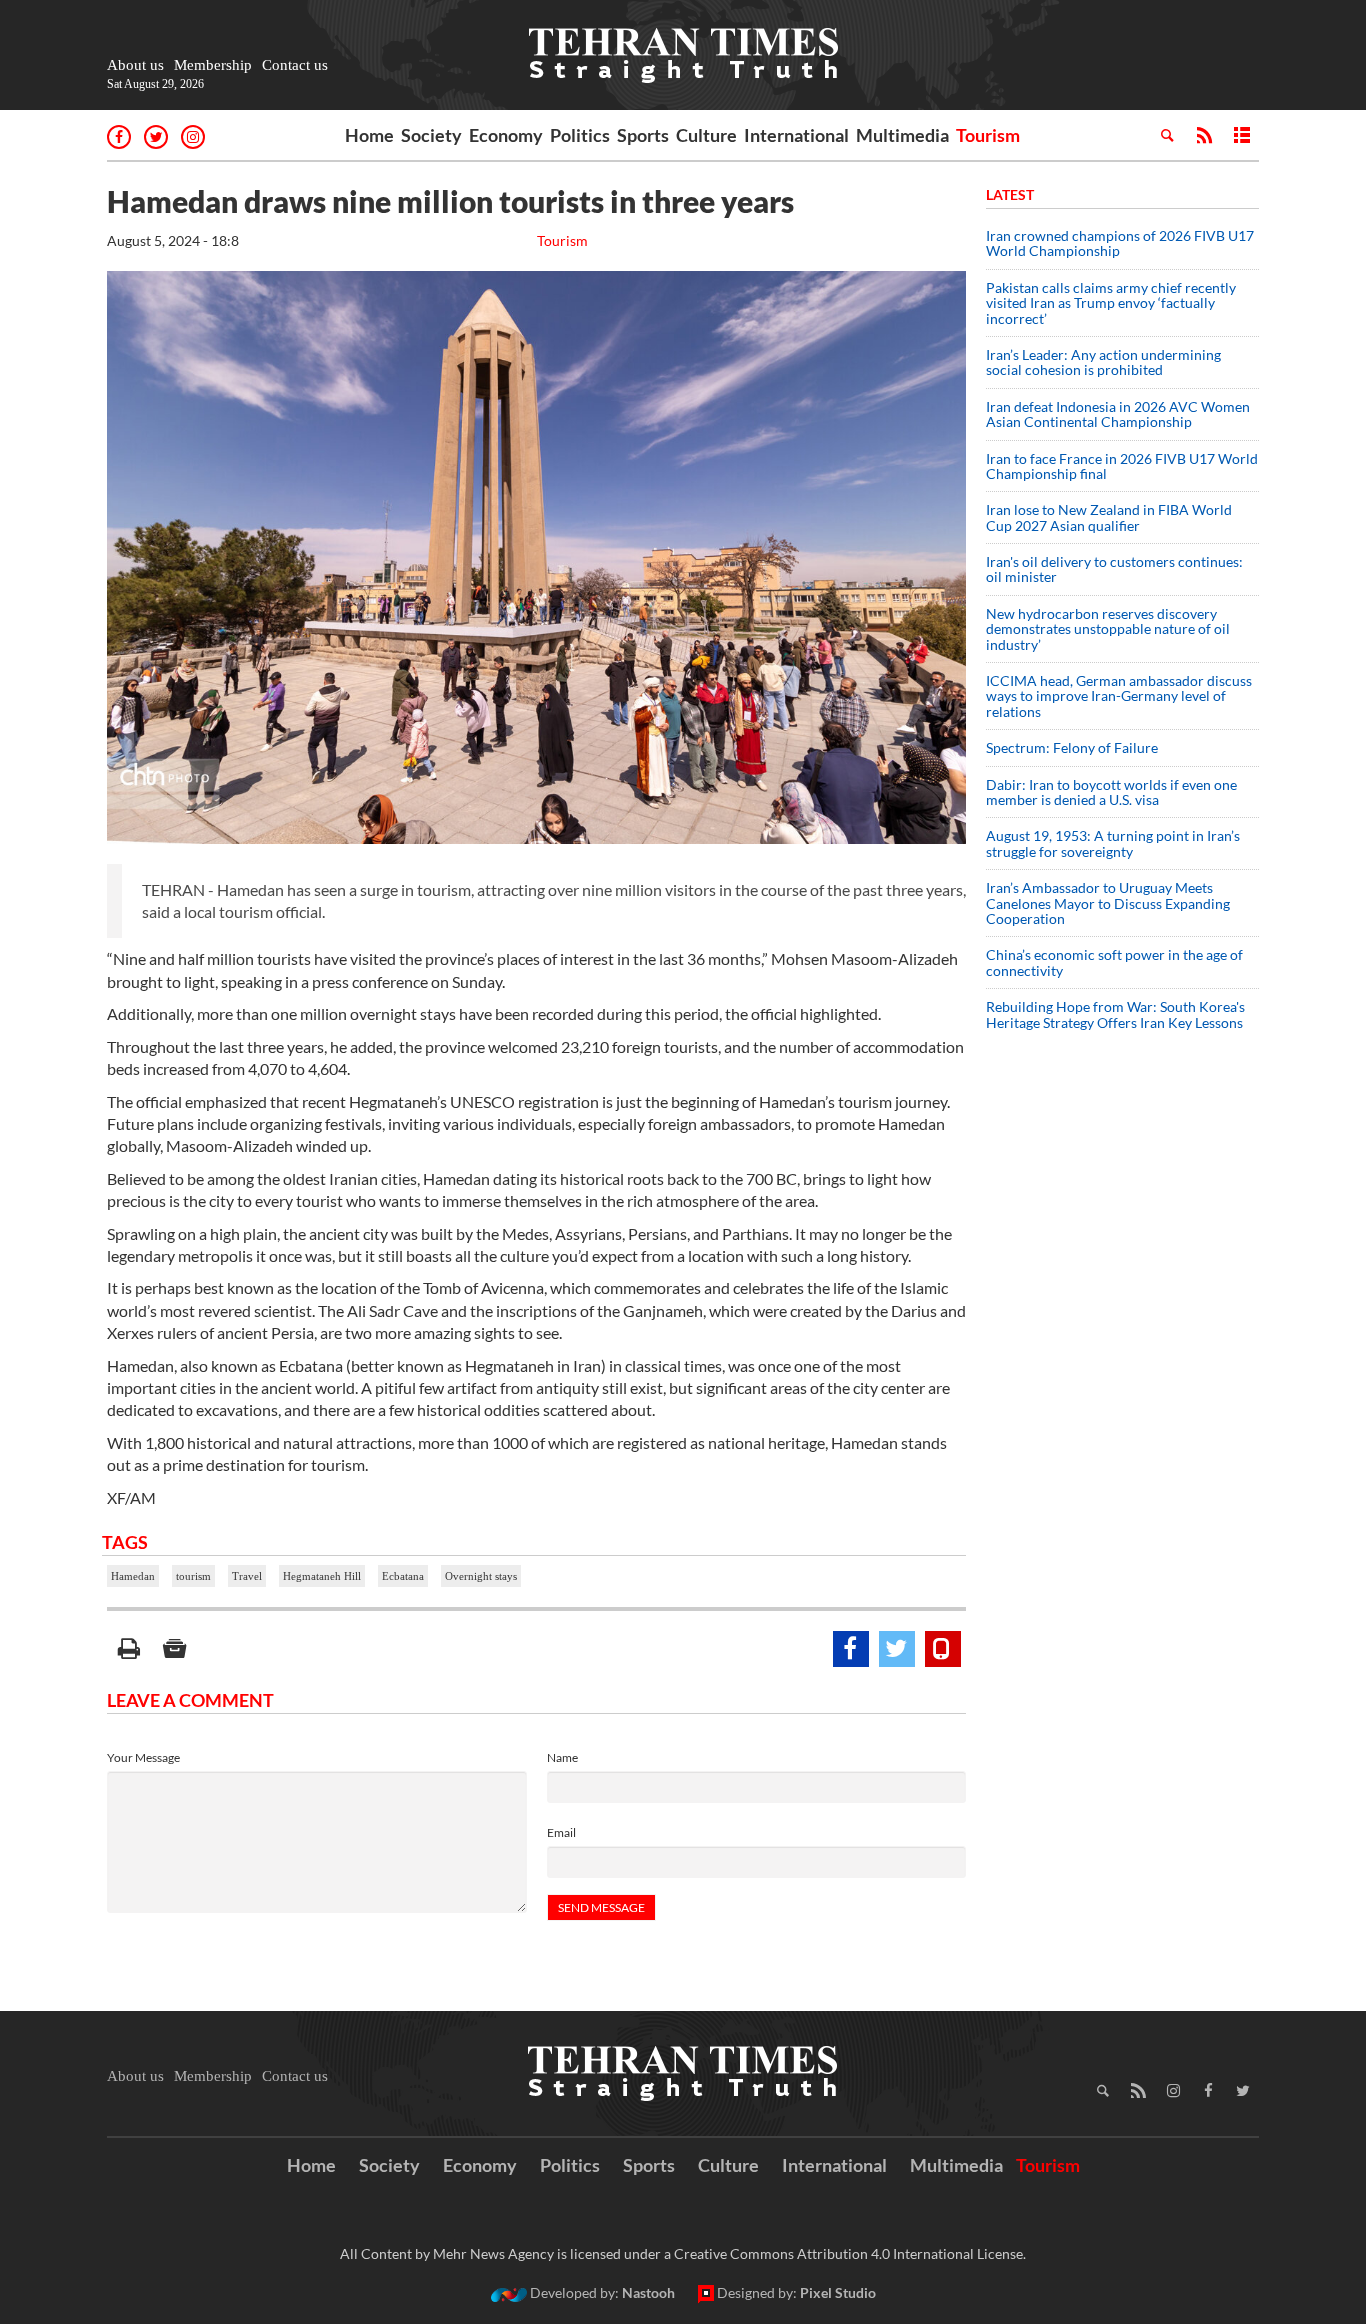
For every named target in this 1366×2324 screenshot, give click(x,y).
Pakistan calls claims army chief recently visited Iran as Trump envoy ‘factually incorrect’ (1111, 303)
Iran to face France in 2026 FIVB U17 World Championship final (1122, 466)
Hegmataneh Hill (322, 1576)
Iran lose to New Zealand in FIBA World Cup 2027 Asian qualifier (1109, 517)
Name (562, 1757)
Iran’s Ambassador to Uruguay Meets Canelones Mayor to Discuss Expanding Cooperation (1108, 903)
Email (561, 1832)
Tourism (988, 135)
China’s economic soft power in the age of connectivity (1114, 962)
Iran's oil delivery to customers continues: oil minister (1114, 569)
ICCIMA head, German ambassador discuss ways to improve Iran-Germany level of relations (1119, 696)
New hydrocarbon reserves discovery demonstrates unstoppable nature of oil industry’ (1108, 629)
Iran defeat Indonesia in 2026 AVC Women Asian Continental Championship (1118, 414)
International (796, 135)
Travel (247, 1576)
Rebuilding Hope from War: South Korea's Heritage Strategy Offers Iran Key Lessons (1115, 1014)
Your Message (143, 1757)
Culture (706, 135)
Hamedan (133, 1576)
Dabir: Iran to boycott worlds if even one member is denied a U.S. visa (1111, 792)
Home (369, 135)
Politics (580, 135)
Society (431, 135)
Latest (1010, 194)
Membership (213, 65)
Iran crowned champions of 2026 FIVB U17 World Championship (1120, 243)
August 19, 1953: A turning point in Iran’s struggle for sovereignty (1113, 843)
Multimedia (902, 135)
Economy (506, 135)
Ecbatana (403, 1576)
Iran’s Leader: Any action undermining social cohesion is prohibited (1103, 362)
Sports (643, 135)
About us (135, 65)
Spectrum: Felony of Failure (1072, 747)
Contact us (295, 65)
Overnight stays (481, 1576)
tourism (193, 1576)
